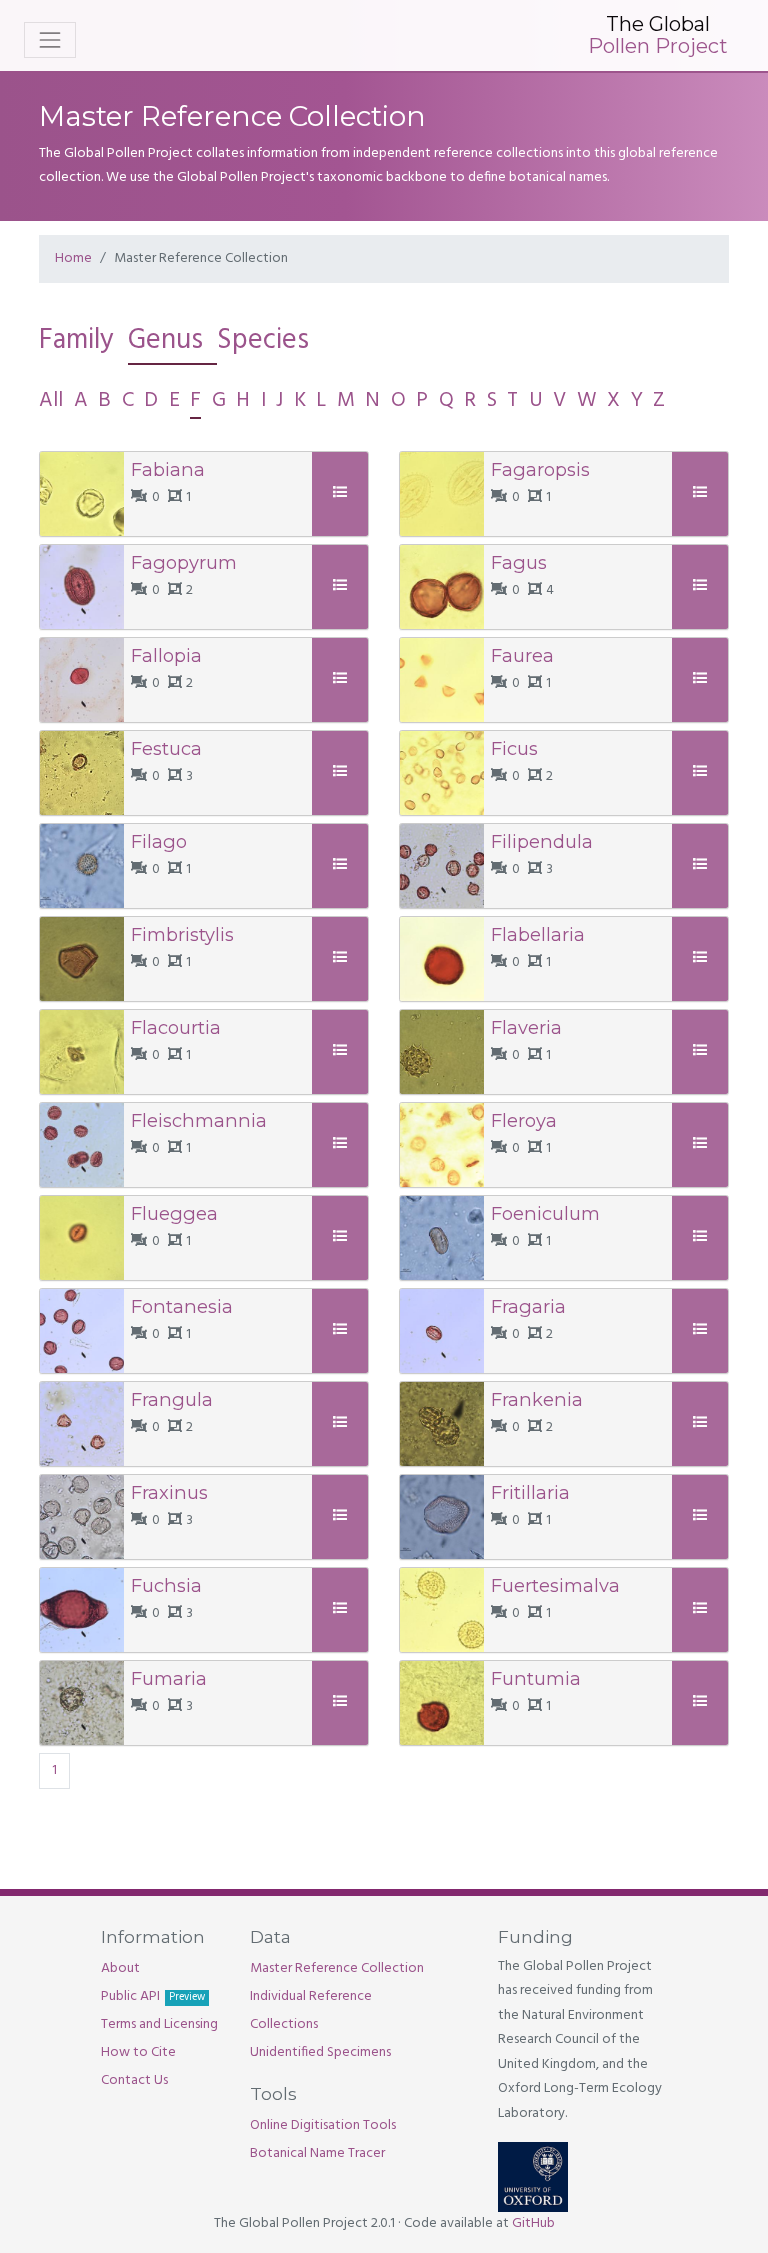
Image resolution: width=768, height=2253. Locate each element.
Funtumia (536, 1678)
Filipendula (542, 841)
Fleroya (524, 1120)
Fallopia (166, 655)
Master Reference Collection (337, 1968)
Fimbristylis (182, 934)
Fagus (519, 562)
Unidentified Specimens (320, 2052)
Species (263, 340)
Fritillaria (530, 1492)
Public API (153, 1996)
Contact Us (134, 2080)
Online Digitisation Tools (323, 2125)
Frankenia (537, 1399)
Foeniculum (545, 1213)
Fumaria (169, 1678)
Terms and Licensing (159, 2024)
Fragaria (528, 1306)
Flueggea (174, 1213)
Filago (159, 841)
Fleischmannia (199, 1120)
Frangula (172, 1399)
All (51, 400)
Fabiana (168, 469)
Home (73, 258)
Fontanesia (182, 1306)
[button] (342, 493)
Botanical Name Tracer (317, 2153)
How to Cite (138, 2052)
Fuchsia (166, 1585)
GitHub (533, 2223)
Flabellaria (538, 934)
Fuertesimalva (555, 1585)
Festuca (166, 748)
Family (76, 340)
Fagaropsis (540, 469)
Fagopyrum (184, 562)
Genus (165, 340)
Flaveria (526, 1027)
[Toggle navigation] (50, 40)
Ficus (514, 748)
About (120, 1968)
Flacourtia (176, 1027)
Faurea (522, 655)
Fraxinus (169, 1492)
